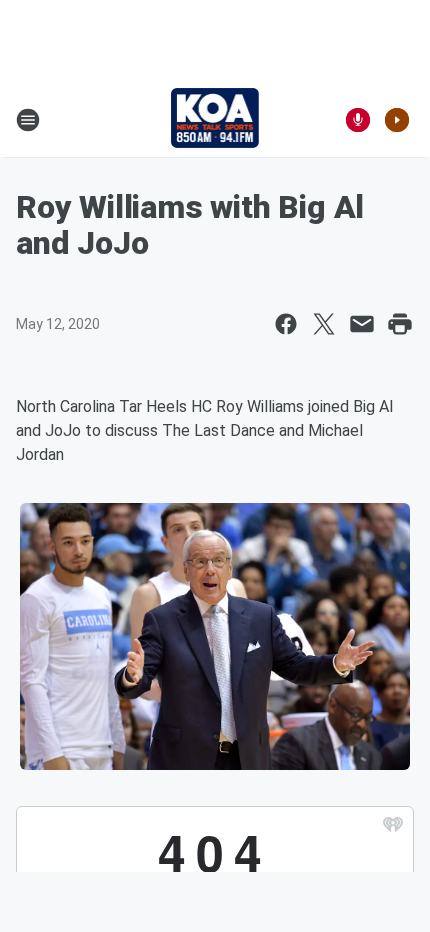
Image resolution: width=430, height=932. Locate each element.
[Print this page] (400, 324)
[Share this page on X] (324, 324)
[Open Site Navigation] (28, 120)
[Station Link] (215, 120)
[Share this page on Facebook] (286, 324)
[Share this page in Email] (362, 324)
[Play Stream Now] (397, 120)
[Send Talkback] (358, 120)
